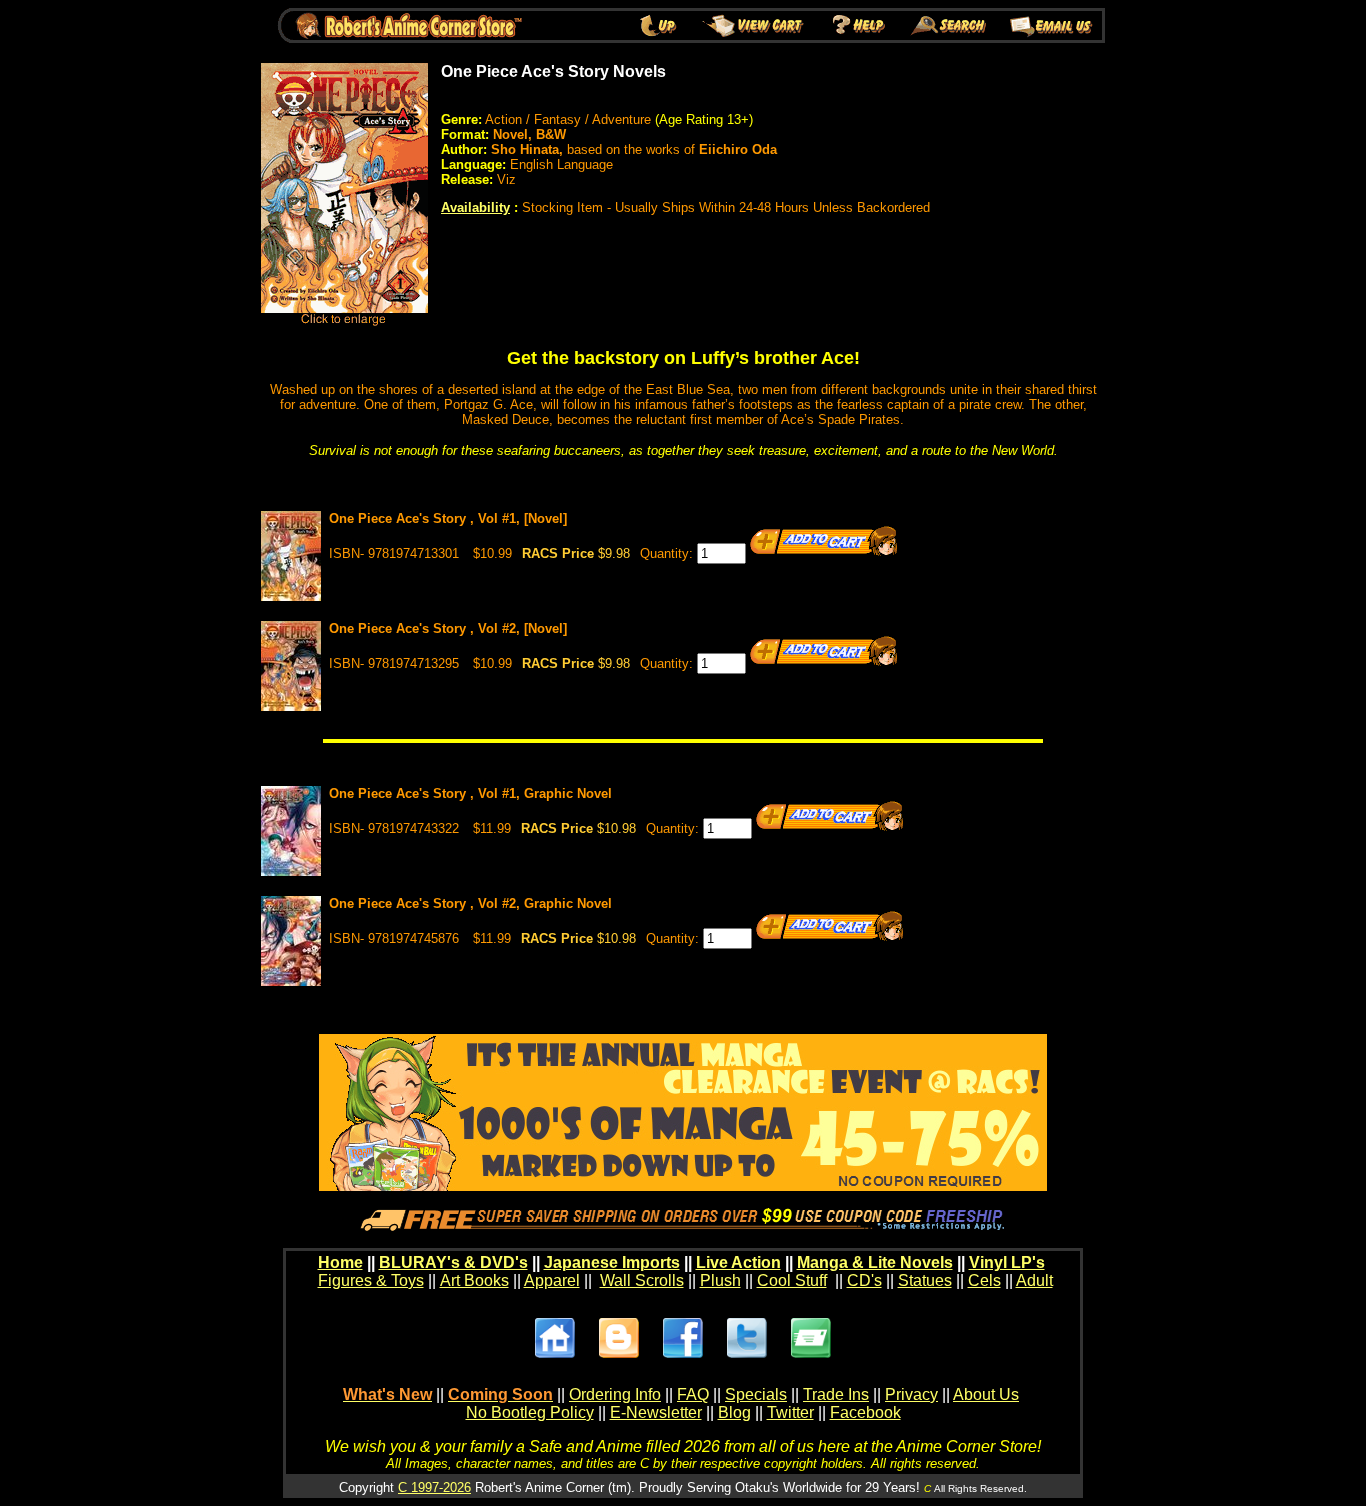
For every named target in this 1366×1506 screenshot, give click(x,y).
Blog (734, 1412)
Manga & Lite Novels (875, 1262)
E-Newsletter (656, 1412)
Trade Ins (836, 1394)
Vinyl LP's (1007, 1262)
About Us (986, 1394)
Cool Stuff (792, 1280)
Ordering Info (615, 1394)
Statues (925, 1280)
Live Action (738, 1262)
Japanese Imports (612, 1262)
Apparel (552, 1280)
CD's (864, 1280)
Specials (756, 1394)
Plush (720, 1280)
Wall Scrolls (642, 1280)
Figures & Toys (371, 1280)
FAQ (693, 1394)
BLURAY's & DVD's (453, 1262)
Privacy (911, 1394)
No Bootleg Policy (530, 1412)
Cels (984, 1280)
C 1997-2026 (434, 1487)
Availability (475, 207)
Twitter (790, 1412)
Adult (1034, 1280)
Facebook (865, 1412)
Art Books (474, 1280)
